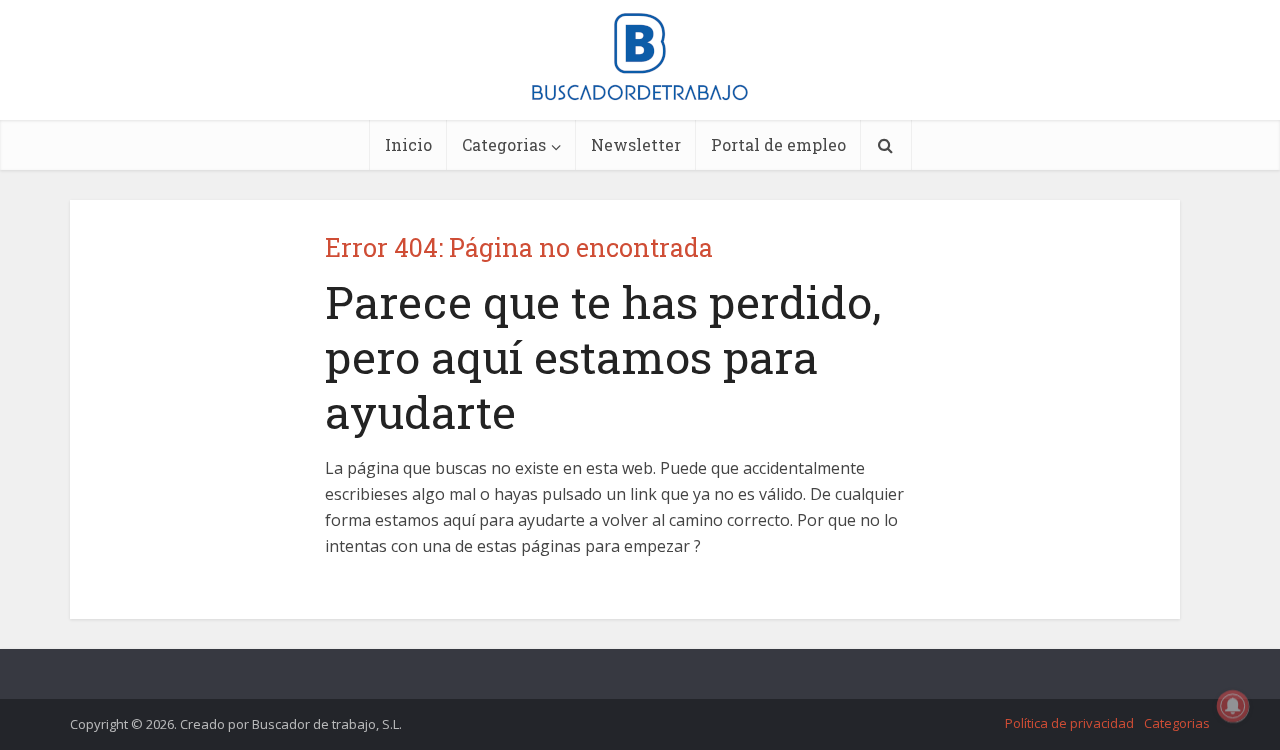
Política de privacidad (1069, 723)
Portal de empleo (778, 144)
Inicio (408, 144)
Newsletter (636, 144)
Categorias (504, 144)
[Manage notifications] (1233, 706)
